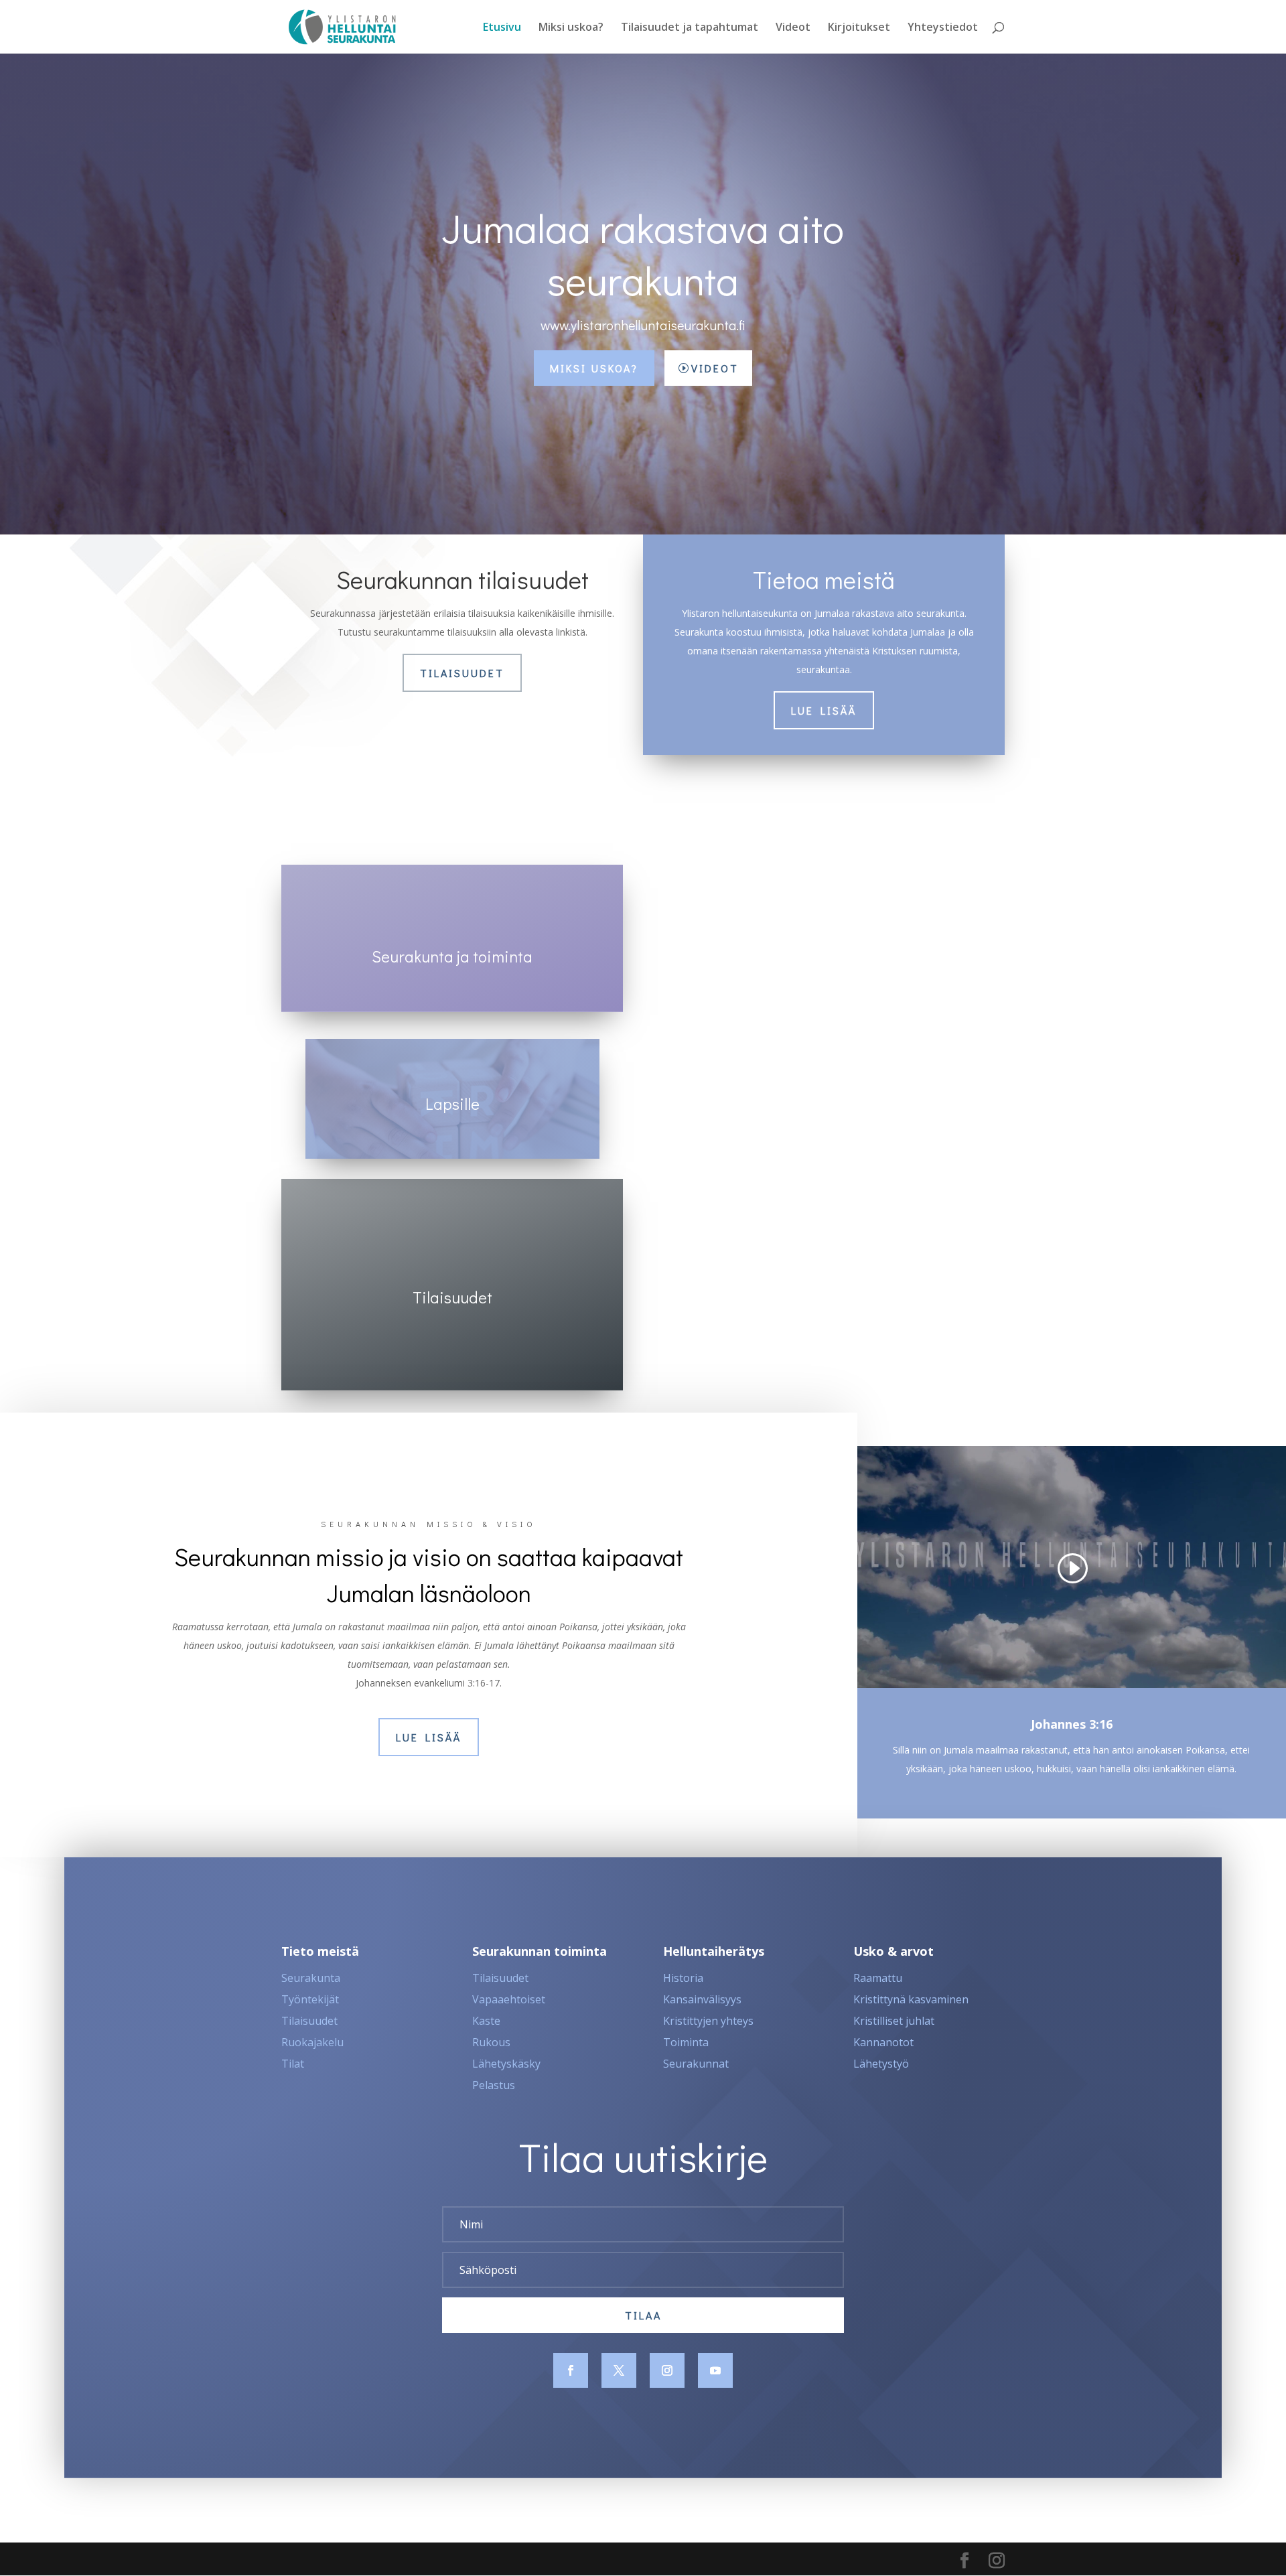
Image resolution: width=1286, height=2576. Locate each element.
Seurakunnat (696, 2064)
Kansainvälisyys (702, 1999)
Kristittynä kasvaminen (911, 1999)
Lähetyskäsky (506, 2064)
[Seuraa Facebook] (571, 2370)
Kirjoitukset (859, 28)
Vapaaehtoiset (509, 1999)
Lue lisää (824, 710)
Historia (683, 1978)
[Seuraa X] (619, 2370)
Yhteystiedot (943, 28)
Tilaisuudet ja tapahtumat (690, 28)
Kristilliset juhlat (894, 2021)
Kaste (486, 2021)
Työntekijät (310, 1999)
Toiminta (686, 2042)
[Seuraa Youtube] (715, 2370)
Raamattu (878, 1978)
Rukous (491, 2042)
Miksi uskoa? (571, 28)
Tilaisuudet (462, 673)
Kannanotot (883, 2042)
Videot (793, 28)
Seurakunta (311, 1978)
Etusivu (502, 28)
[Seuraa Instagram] (667, 2370)
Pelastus (494, 2085)
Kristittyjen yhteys (708, 2021)
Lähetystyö (881, 2064)
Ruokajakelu (312, 2042)
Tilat (293, 2064)
